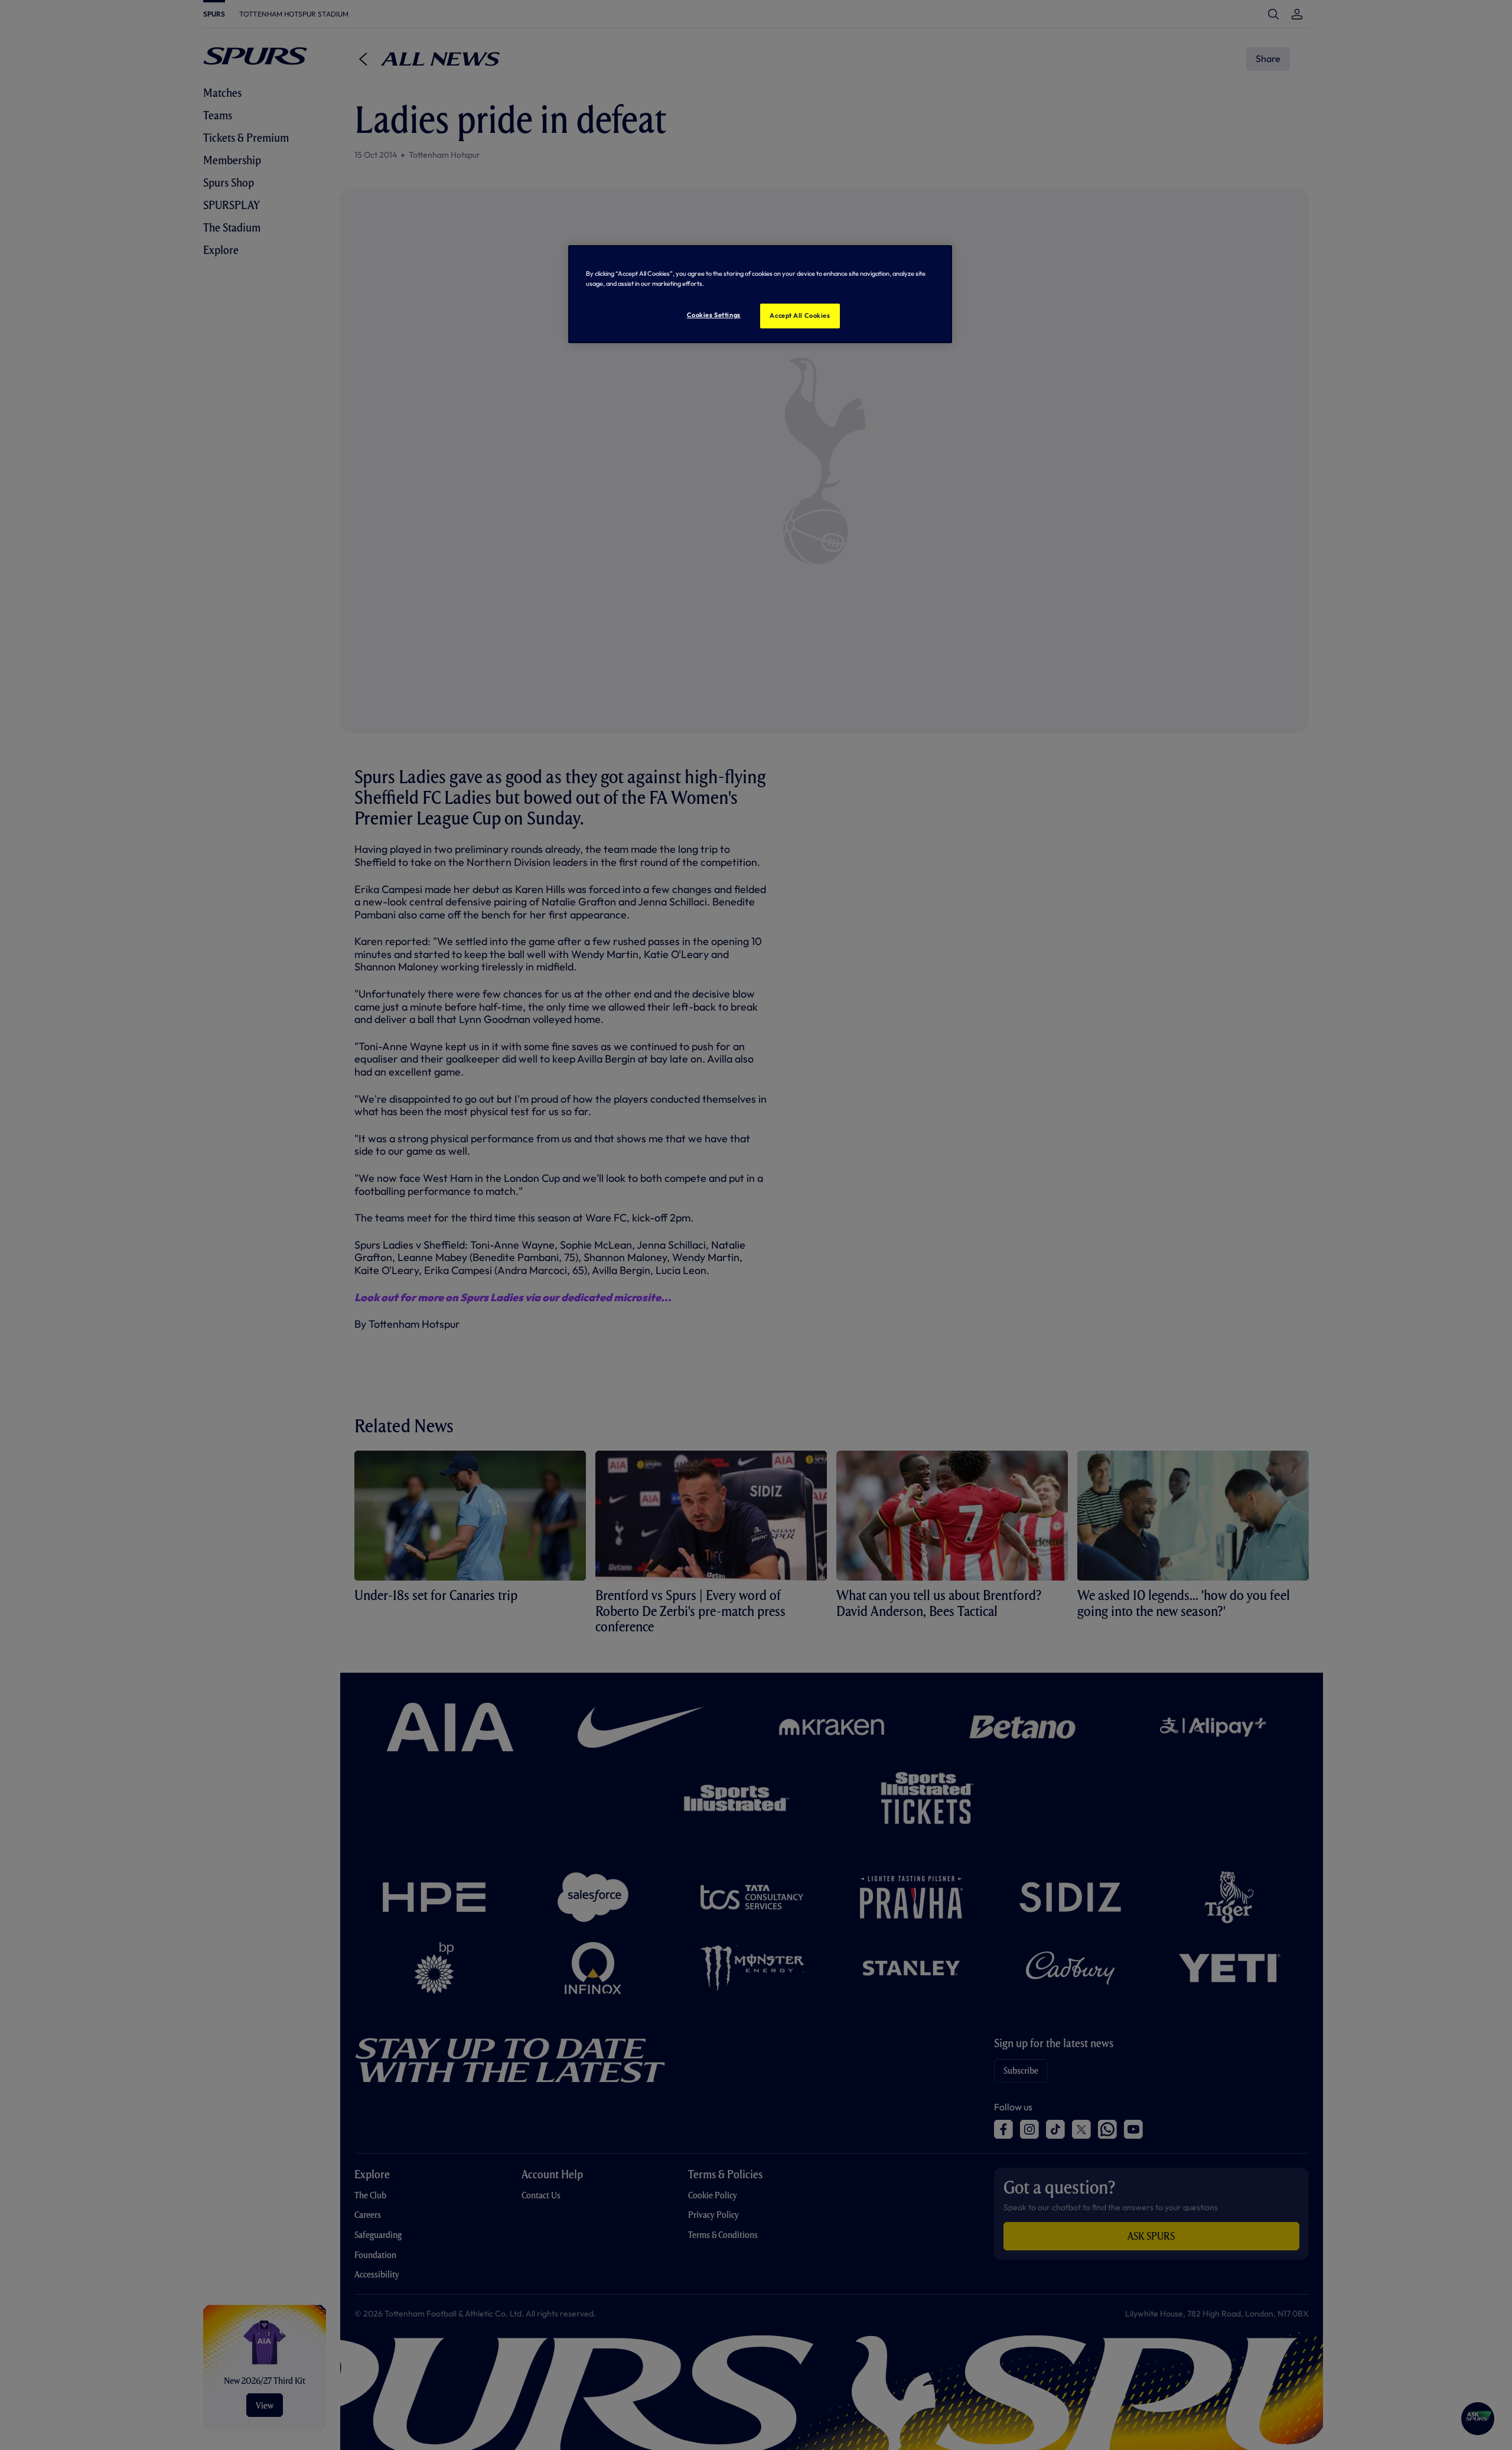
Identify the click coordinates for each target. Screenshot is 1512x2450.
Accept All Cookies (800, 315)
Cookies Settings (714, 315)
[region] (760, 294)
